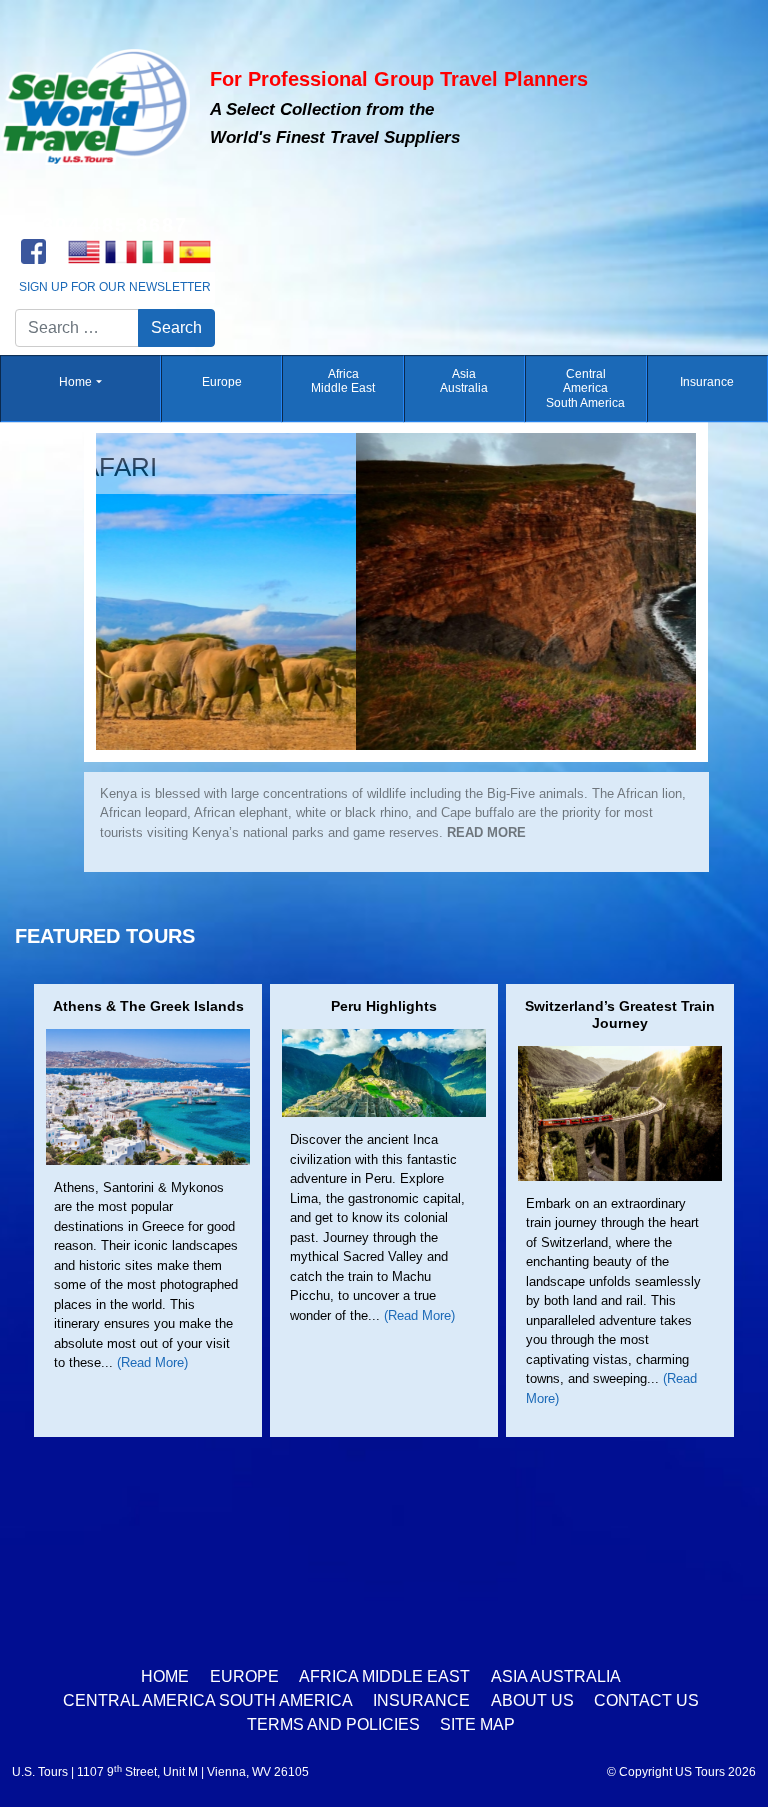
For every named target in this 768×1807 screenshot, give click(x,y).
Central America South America (585, 388)
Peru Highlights (384, 1008)
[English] (83, 252)
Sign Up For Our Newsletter (115, 287)
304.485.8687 (115, 225)
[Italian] (157, 252)
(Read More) (152, 1364)
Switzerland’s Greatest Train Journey (620, 1016)
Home (75, 382)
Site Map (477, 1724)
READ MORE (279, 851)
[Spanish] (194, 252)
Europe (222, 382)
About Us (532, 1700)
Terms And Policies (333, 1724)
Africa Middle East (343, 381)
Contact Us (646, 1700)
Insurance (707, 382)
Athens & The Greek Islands (148, 1008)
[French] (120, 252)
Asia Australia (464, 381)
